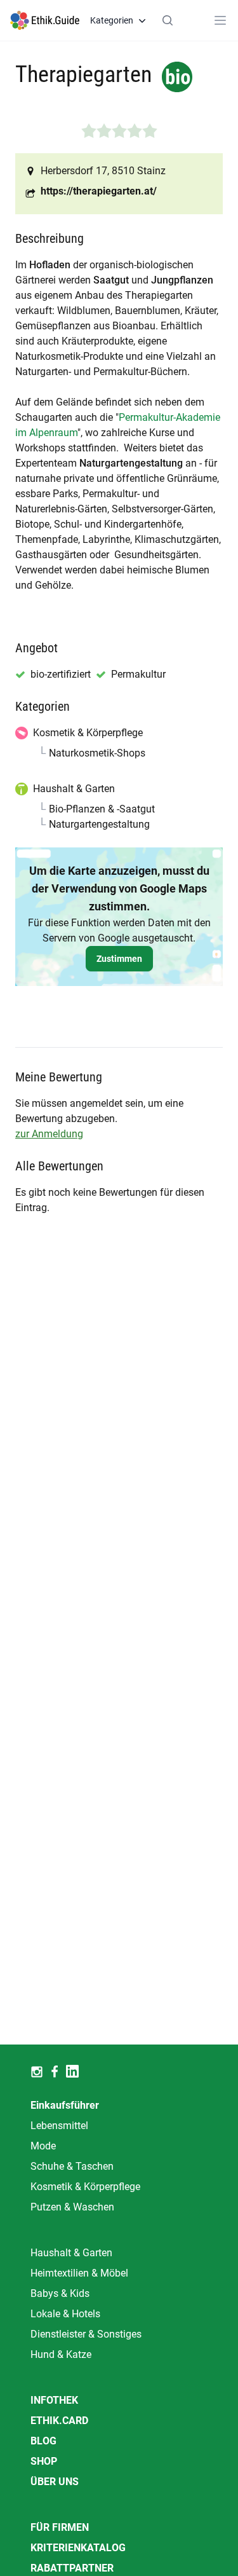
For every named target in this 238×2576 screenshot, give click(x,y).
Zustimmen (119, 959)
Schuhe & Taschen (72, 2166)
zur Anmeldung (49, 1134)
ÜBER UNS (55, 2482)
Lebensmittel (59, 2126)
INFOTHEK (54, 2400)
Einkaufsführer (65, 2105)
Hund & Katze (61, 2354)
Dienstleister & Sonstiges (86, 2334)
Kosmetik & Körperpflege (85, 2187)
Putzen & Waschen (72, 2207)
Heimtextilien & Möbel (79, 2273)
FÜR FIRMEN (60, 2527)
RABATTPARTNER (72, 2568)
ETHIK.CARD (59, 2421)
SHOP (44, 2461)
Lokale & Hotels (65, 2314)
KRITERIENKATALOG (78, 2548)
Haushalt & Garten (71, 2253)
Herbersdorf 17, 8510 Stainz (103, 171)
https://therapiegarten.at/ (99, 191)
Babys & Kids (60, 2293)
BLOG (43, 2441)
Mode (43, 2146)
